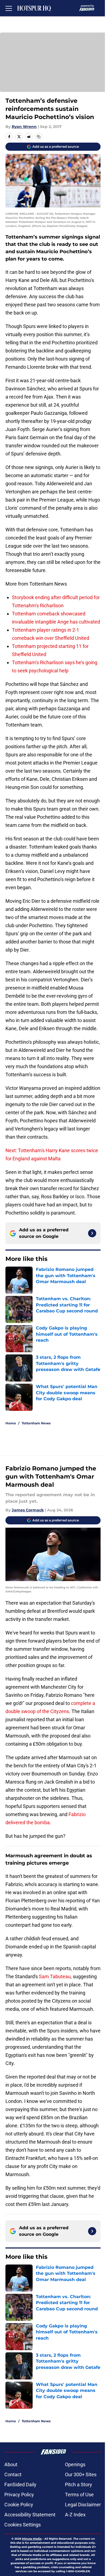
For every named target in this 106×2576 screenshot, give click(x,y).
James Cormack (28, 1510)
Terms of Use (79, 2495)
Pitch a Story (79, 2485)
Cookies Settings (23, 2525)
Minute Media (32, 2539)
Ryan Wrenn (24, 127)
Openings (75, 2464)
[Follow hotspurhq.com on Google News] (92, 1233)
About (11, 2464)
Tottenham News (36, 1423)
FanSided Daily (20, 2485)
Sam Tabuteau (55, 1976)
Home (11, 1423)
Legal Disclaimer (83, 2505)
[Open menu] (9, 8)
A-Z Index (75, 2515)
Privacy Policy (19, 2495)
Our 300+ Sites (81, 2474)
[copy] (39, 137)
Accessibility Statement (30, 2515)
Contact (13, 2474)
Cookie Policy (19, 2505)
